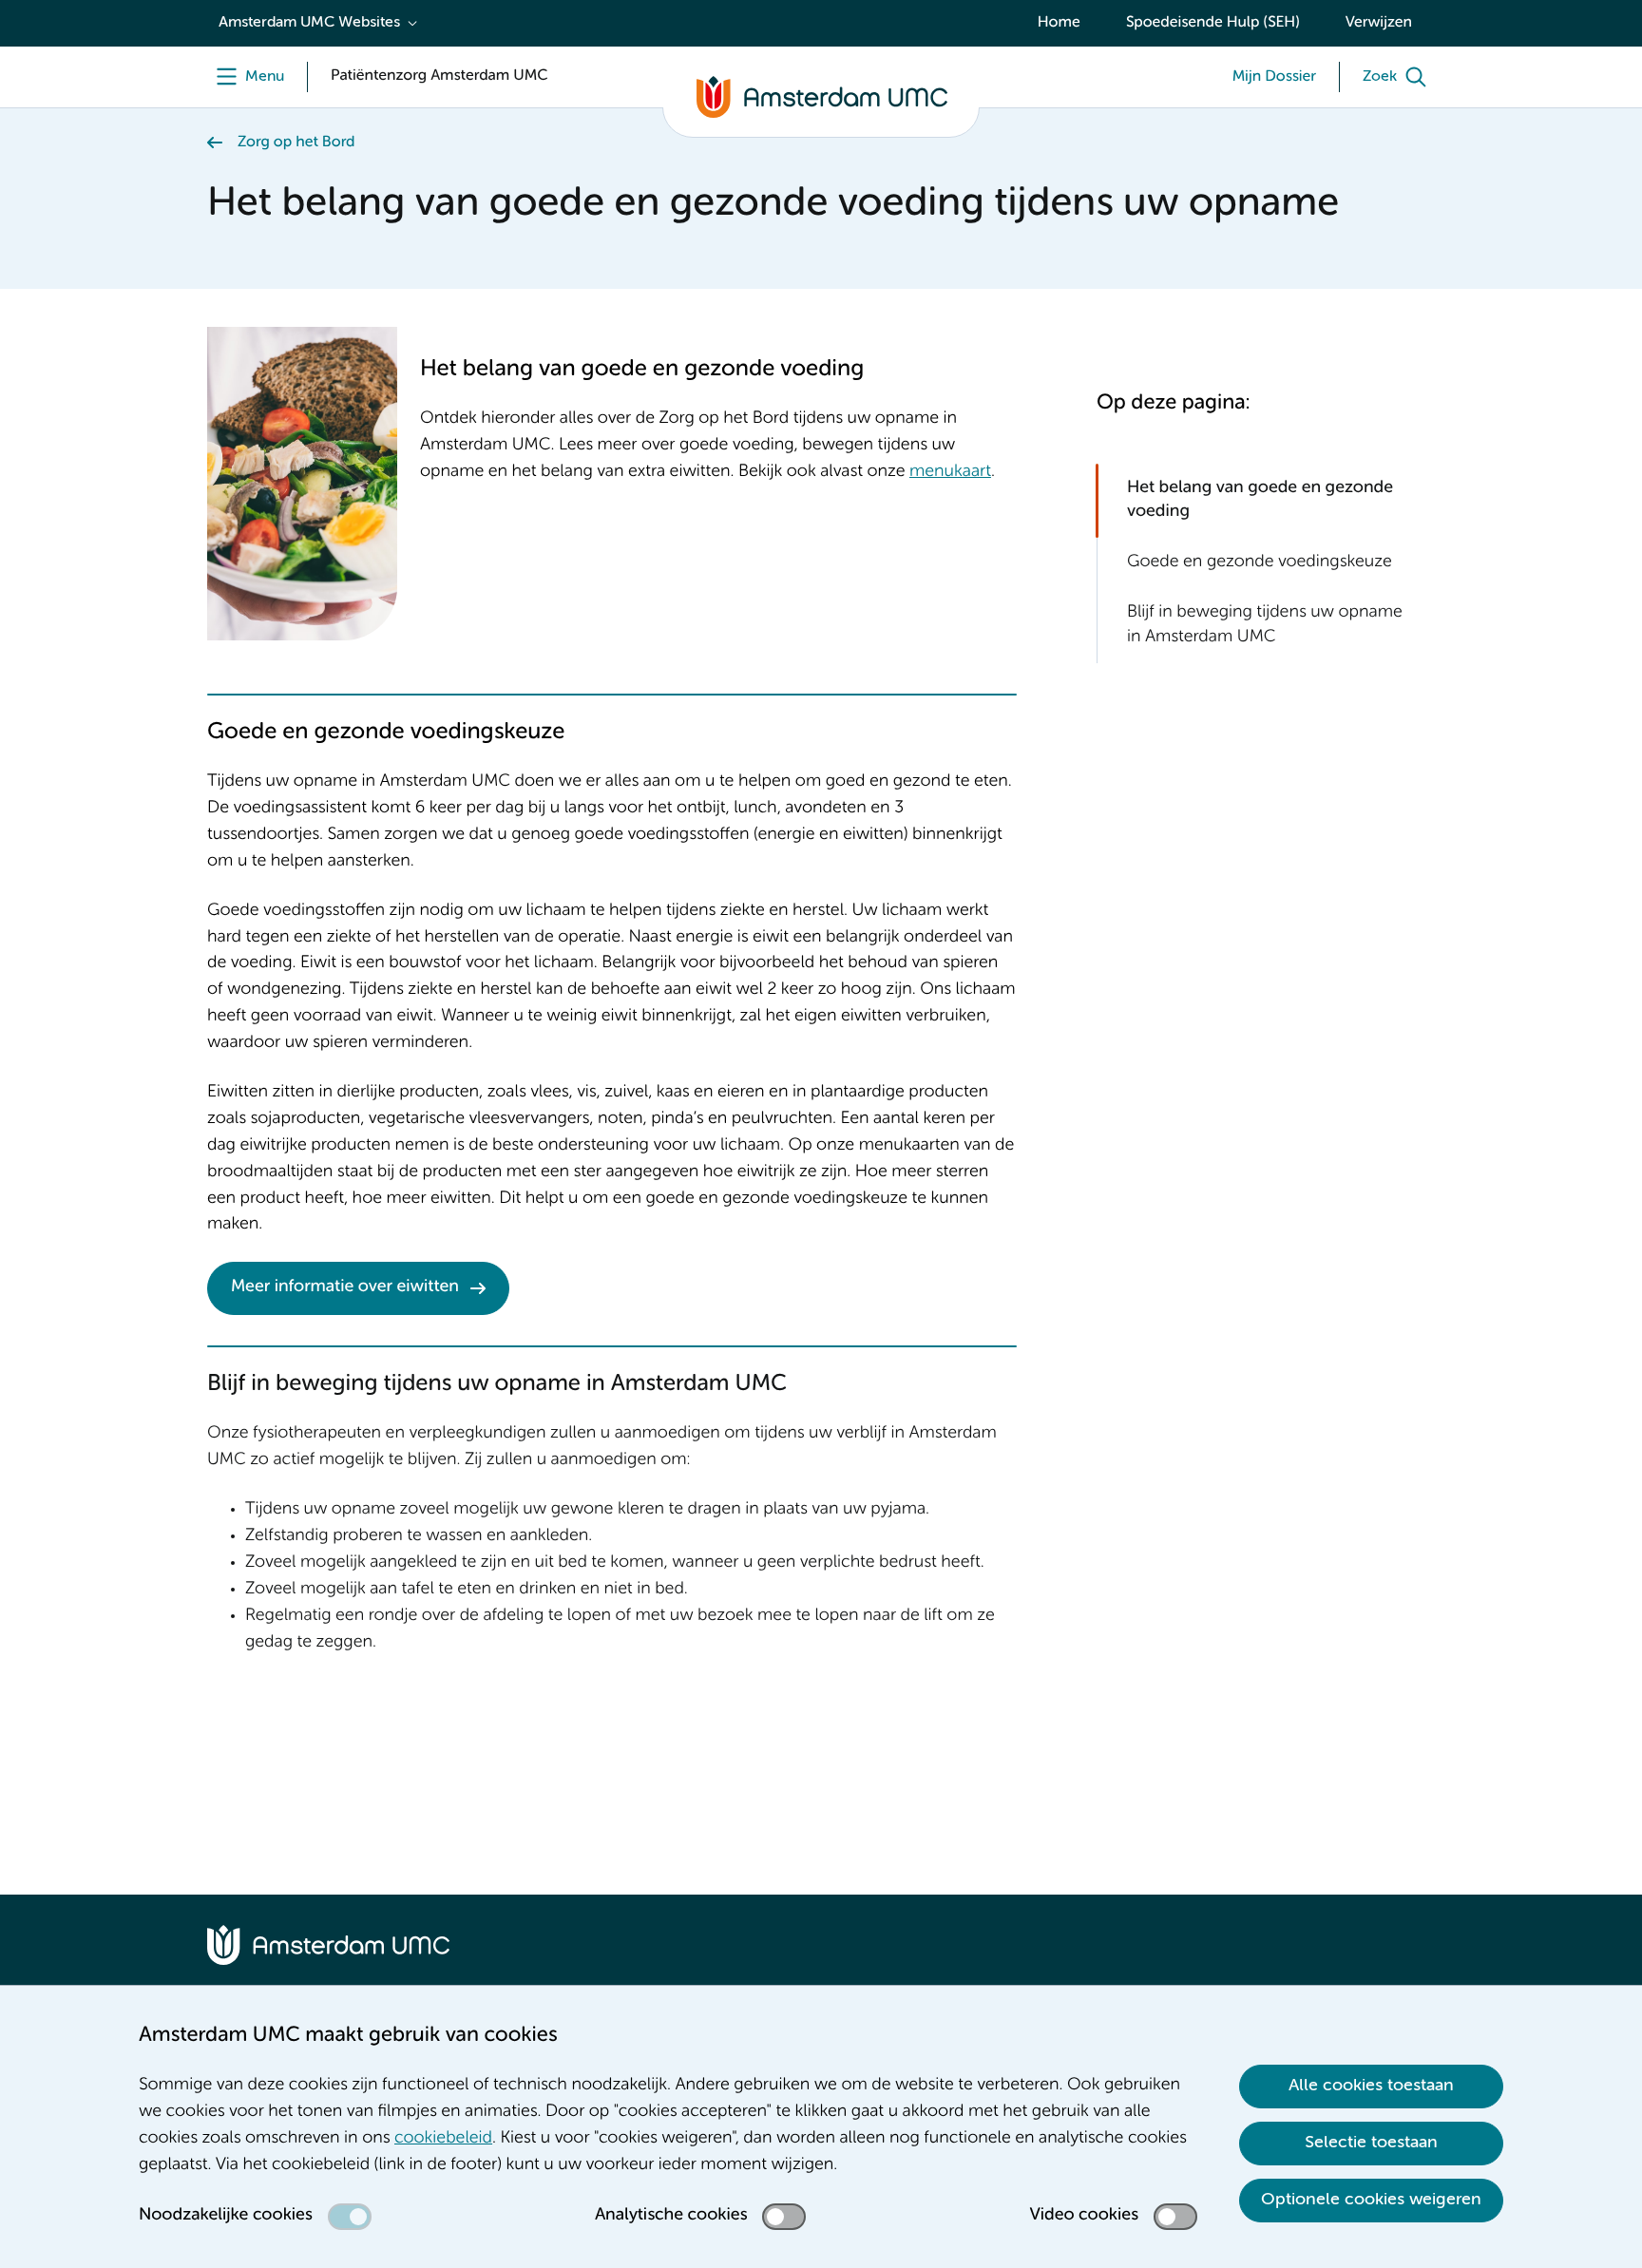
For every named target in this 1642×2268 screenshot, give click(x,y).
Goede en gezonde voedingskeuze (1260, 562)
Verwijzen (1379, 23)
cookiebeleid (443, 2139)
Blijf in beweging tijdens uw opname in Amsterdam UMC (1265, 625)
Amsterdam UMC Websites (309, 23)
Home (1059, 23)
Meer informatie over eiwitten (345, 1287)
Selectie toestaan (1371, 2143)
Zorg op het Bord (296, 143)
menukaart (950, 472)
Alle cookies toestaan (1371, 2086)
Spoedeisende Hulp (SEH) (1213, 23)
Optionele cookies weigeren (1371, 2200)
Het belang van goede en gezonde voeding (1260, 500)
